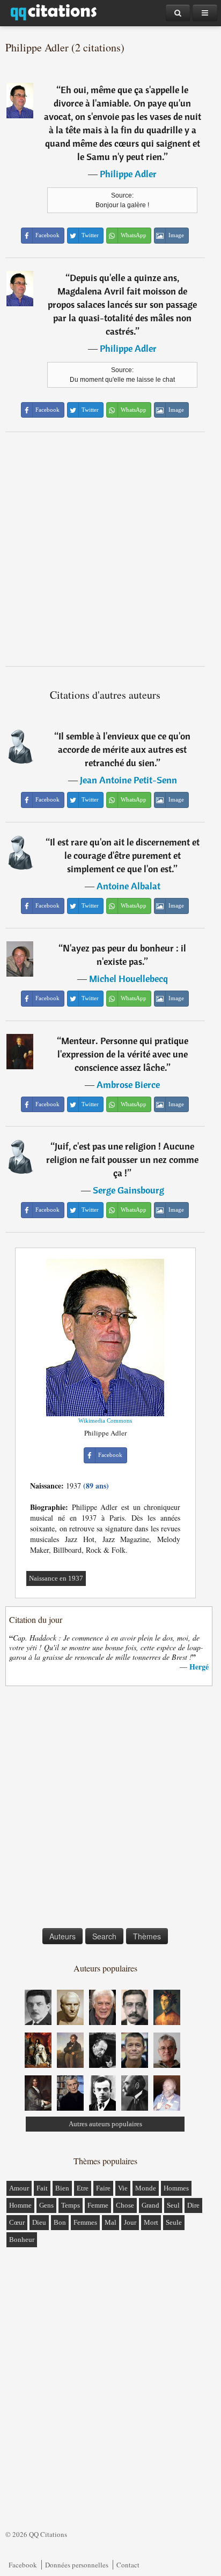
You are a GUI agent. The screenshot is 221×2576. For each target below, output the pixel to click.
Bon (60, 2222)
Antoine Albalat (128, 886)
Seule (174, 2222)
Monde (146, 2188)
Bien (62, 2188)
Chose (125, 2205)
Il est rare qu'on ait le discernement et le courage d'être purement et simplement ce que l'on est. (125, 855)
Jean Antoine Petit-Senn (128, 780)
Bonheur (22, 2239)
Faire (103, 2188)
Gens (46, 2205)
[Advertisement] (110, 549)
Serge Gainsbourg (128, 1190)
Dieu (39, 2222)
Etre (83, 2188)
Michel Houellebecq (128, 979)
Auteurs (62, 1936)
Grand (150, 2205)
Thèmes (147, 1936)
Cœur (17, 2222)
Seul (173, 2205)
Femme (98, 2205)
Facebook (23, 2565)
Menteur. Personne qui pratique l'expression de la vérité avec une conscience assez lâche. (123, 1054)
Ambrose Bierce (128, 1085)
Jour (130, 2222)
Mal (110, 2222)
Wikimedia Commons (105, 1421)
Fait (42, 2188)
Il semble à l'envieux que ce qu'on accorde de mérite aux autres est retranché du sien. (124, 749)
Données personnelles (77, 2565)
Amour (19, 2188)
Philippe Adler (128, 174)
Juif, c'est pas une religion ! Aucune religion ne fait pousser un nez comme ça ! (122, 1159)
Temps (71, 2205)
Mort (151, 2222)
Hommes (176, 2188)
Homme (20, 2205)
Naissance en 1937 (56, 1578)
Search (104, 1936)
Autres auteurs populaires (105, 2124)
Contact (128, 2565)
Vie (123, 2188)
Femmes (85, 2222)
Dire (193, 2205)
